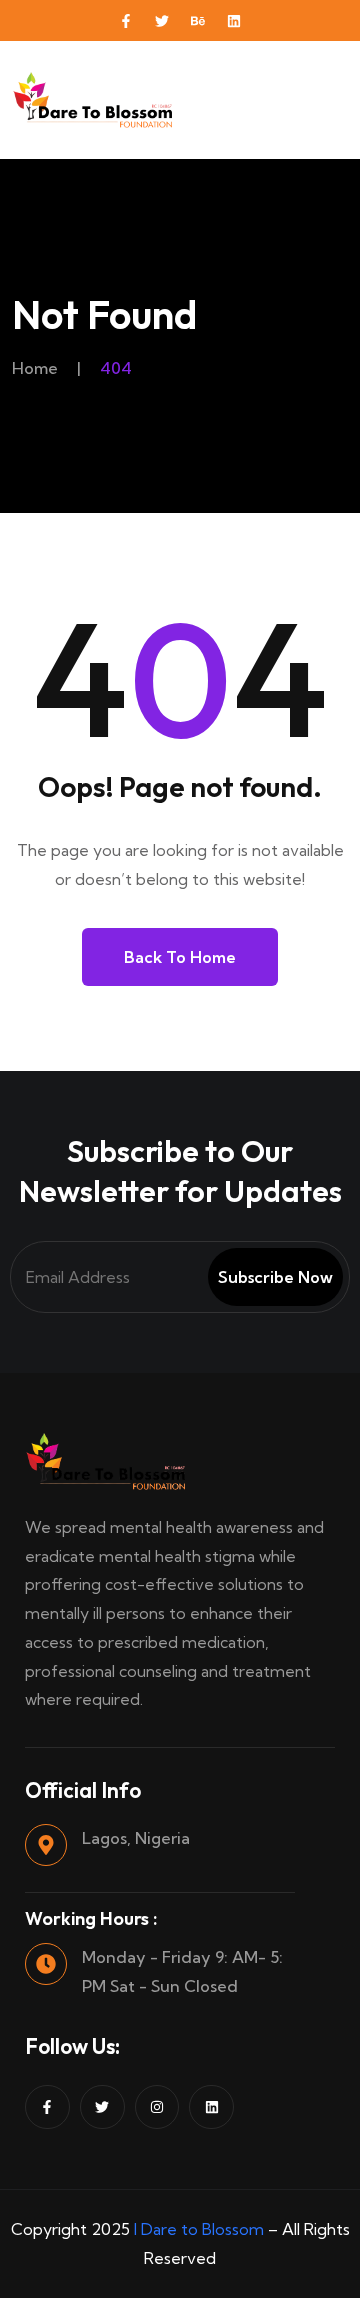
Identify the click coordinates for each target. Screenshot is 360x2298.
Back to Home (180, 957)
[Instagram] (157, 2107)
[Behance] (198, 21)
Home (35, 368)
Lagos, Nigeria (136, 1838)
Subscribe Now (275, 1277)
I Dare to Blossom (199, 2229)
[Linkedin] (234, 21)
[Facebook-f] (126, 21)
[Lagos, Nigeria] (46, 1845)
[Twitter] (162, 21)
